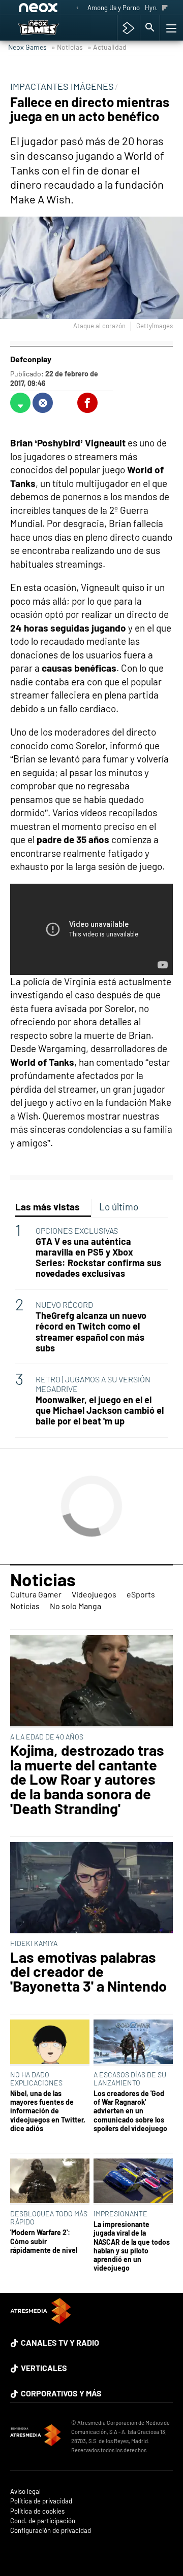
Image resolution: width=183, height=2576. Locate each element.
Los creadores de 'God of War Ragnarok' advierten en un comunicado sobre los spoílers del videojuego (130, 2111)
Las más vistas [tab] (48, 1207)
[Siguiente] (165, 8)
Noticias (43, 1579)
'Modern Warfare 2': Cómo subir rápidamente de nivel (44, 2241)
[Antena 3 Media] (36, 2436)
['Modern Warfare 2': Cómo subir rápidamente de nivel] (50, 2182)
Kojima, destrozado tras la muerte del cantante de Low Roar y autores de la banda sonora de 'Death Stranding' (87, 1780)
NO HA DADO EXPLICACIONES (36, 2079)
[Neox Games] (49, 28)
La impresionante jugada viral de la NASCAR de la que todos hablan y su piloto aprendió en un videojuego (132, 2246)
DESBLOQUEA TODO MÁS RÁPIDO (49, 2218)
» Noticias (67, 47)
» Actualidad (107, 47)
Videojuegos (94, 1594)
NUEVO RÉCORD (64, 1304)
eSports (141, 1594)
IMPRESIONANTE (120, 2214)
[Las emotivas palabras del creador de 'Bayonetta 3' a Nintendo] (91, 1888)
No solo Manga (75, 1606)
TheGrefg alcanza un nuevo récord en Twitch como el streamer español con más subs (91, 1332)
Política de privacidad (41, 2501)
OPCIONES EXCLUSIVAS (77, 1230)
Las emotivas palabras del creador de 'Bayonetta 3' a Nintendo (88, 1972)
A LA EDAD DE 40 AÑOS (47, 1737)
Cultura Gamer (36, 1594)
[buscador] (150, 28)
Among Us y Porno (114, 8)
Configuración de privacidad (51, 2531)
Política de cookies (37, 2511)
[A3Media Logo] (41, 2321)
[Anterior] (77, 8)
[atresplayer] (128, 28)
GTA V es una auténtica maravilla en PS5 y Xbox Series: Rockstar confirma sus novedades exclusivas (98, 1258)
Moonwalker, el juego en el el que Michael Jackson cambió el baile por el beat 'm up (100, 1411)
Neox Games (27, 47)
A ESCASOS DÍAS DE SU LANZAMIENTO (130, 2079)
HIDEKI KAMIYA (34, 1943)
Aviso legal (25, 2492)
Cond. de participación (43, 2521)
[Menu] (170, 28)
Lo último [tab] (119, 1207)
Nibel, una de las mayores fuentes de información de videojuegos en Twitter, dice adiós (48, 2111)
